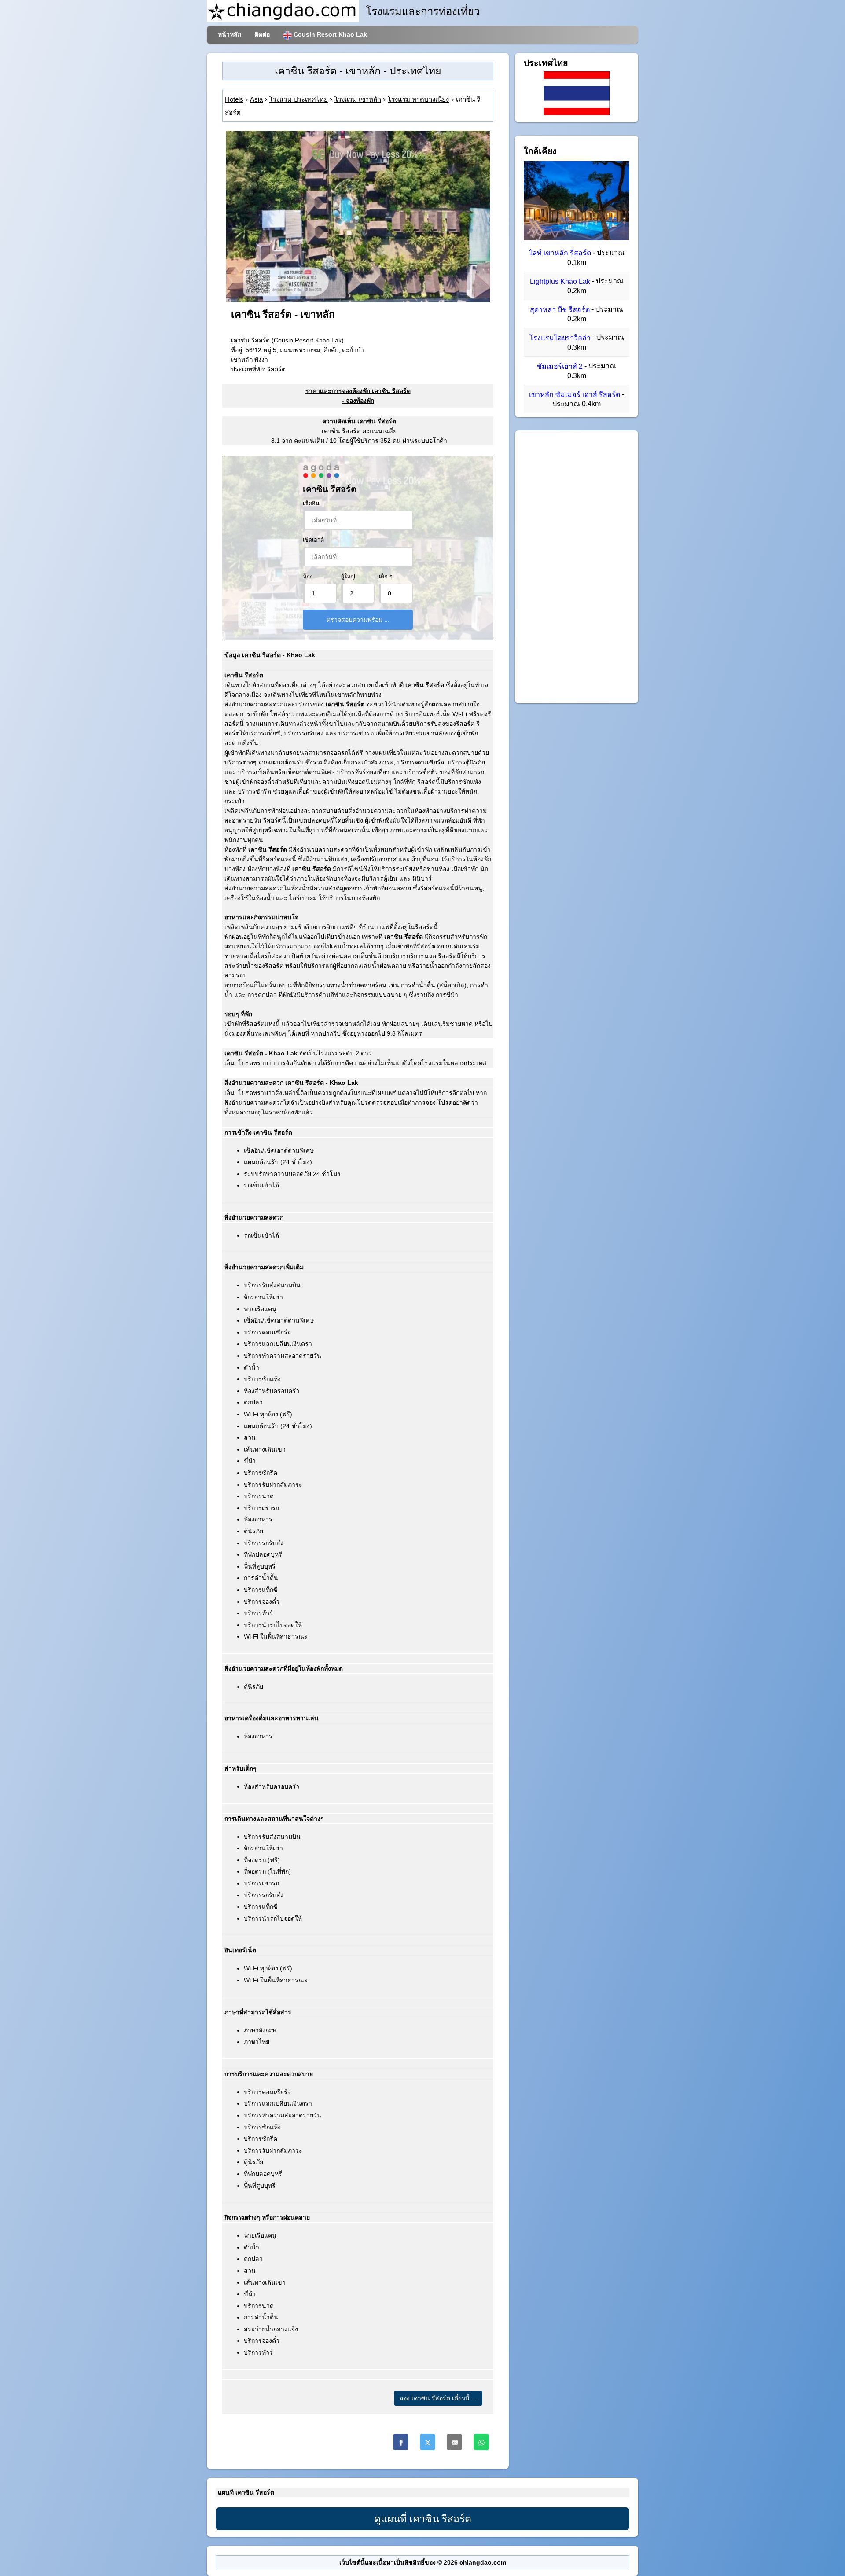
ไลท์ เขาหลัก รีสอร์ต (560, 253)
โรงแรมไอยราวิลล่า (560, 338)
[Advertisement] (577, 567)
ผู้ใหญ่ (348, 577)
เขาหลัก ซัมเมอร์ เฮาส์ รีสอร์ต (575, 395)
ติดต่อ (262, 34)
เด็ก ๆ (386, 577)
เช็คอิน (311, 503)
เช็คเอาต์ (313, 540)
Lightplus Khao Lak (560, 281)
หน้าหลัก (230, 34)
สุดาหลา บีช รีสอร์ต (560, 310)
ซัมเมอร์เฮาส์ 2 (560, 366)
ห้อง (308, 577)
